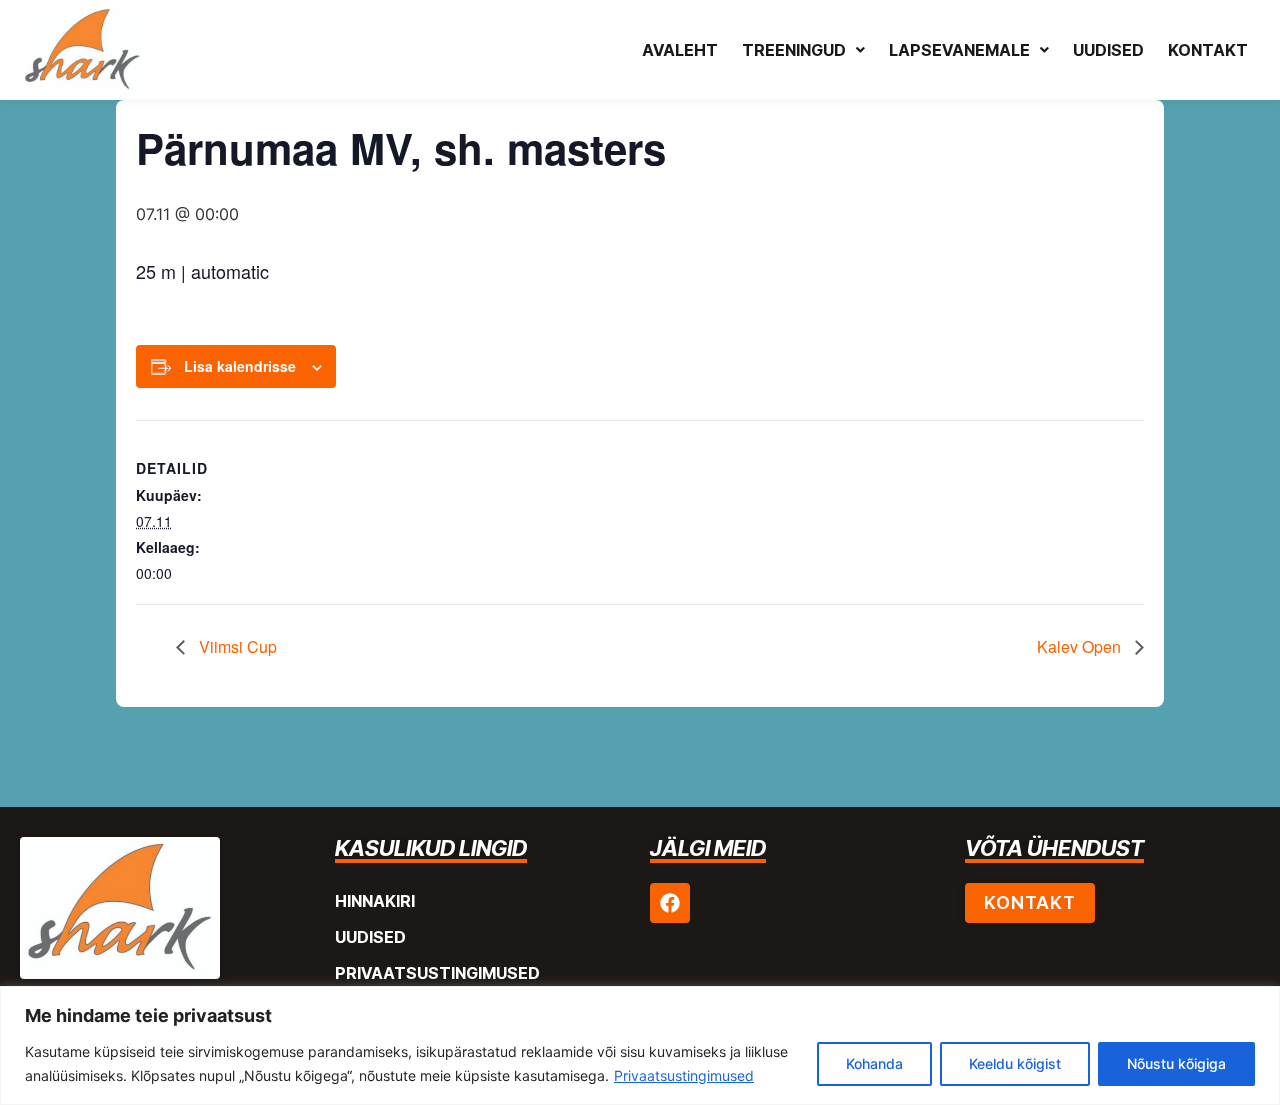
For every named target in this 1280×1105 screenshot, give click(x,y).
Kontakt (1208, 50)
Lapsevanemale (959, 50)
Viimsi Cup (236, 646)
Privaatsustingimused (684, 1075)
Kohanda (874, 1063)
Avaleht (680, 50)
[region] (640, 1045)
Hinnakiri (375, 901)
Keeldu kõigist (1015, 1063)
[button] (803, 50)
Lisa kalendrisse (240, 366)
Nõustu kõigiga (1176, 1063)
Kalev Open (1081, 646)
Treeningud (794, 50)
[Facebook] (670, 903)
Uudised (1108, 50)
